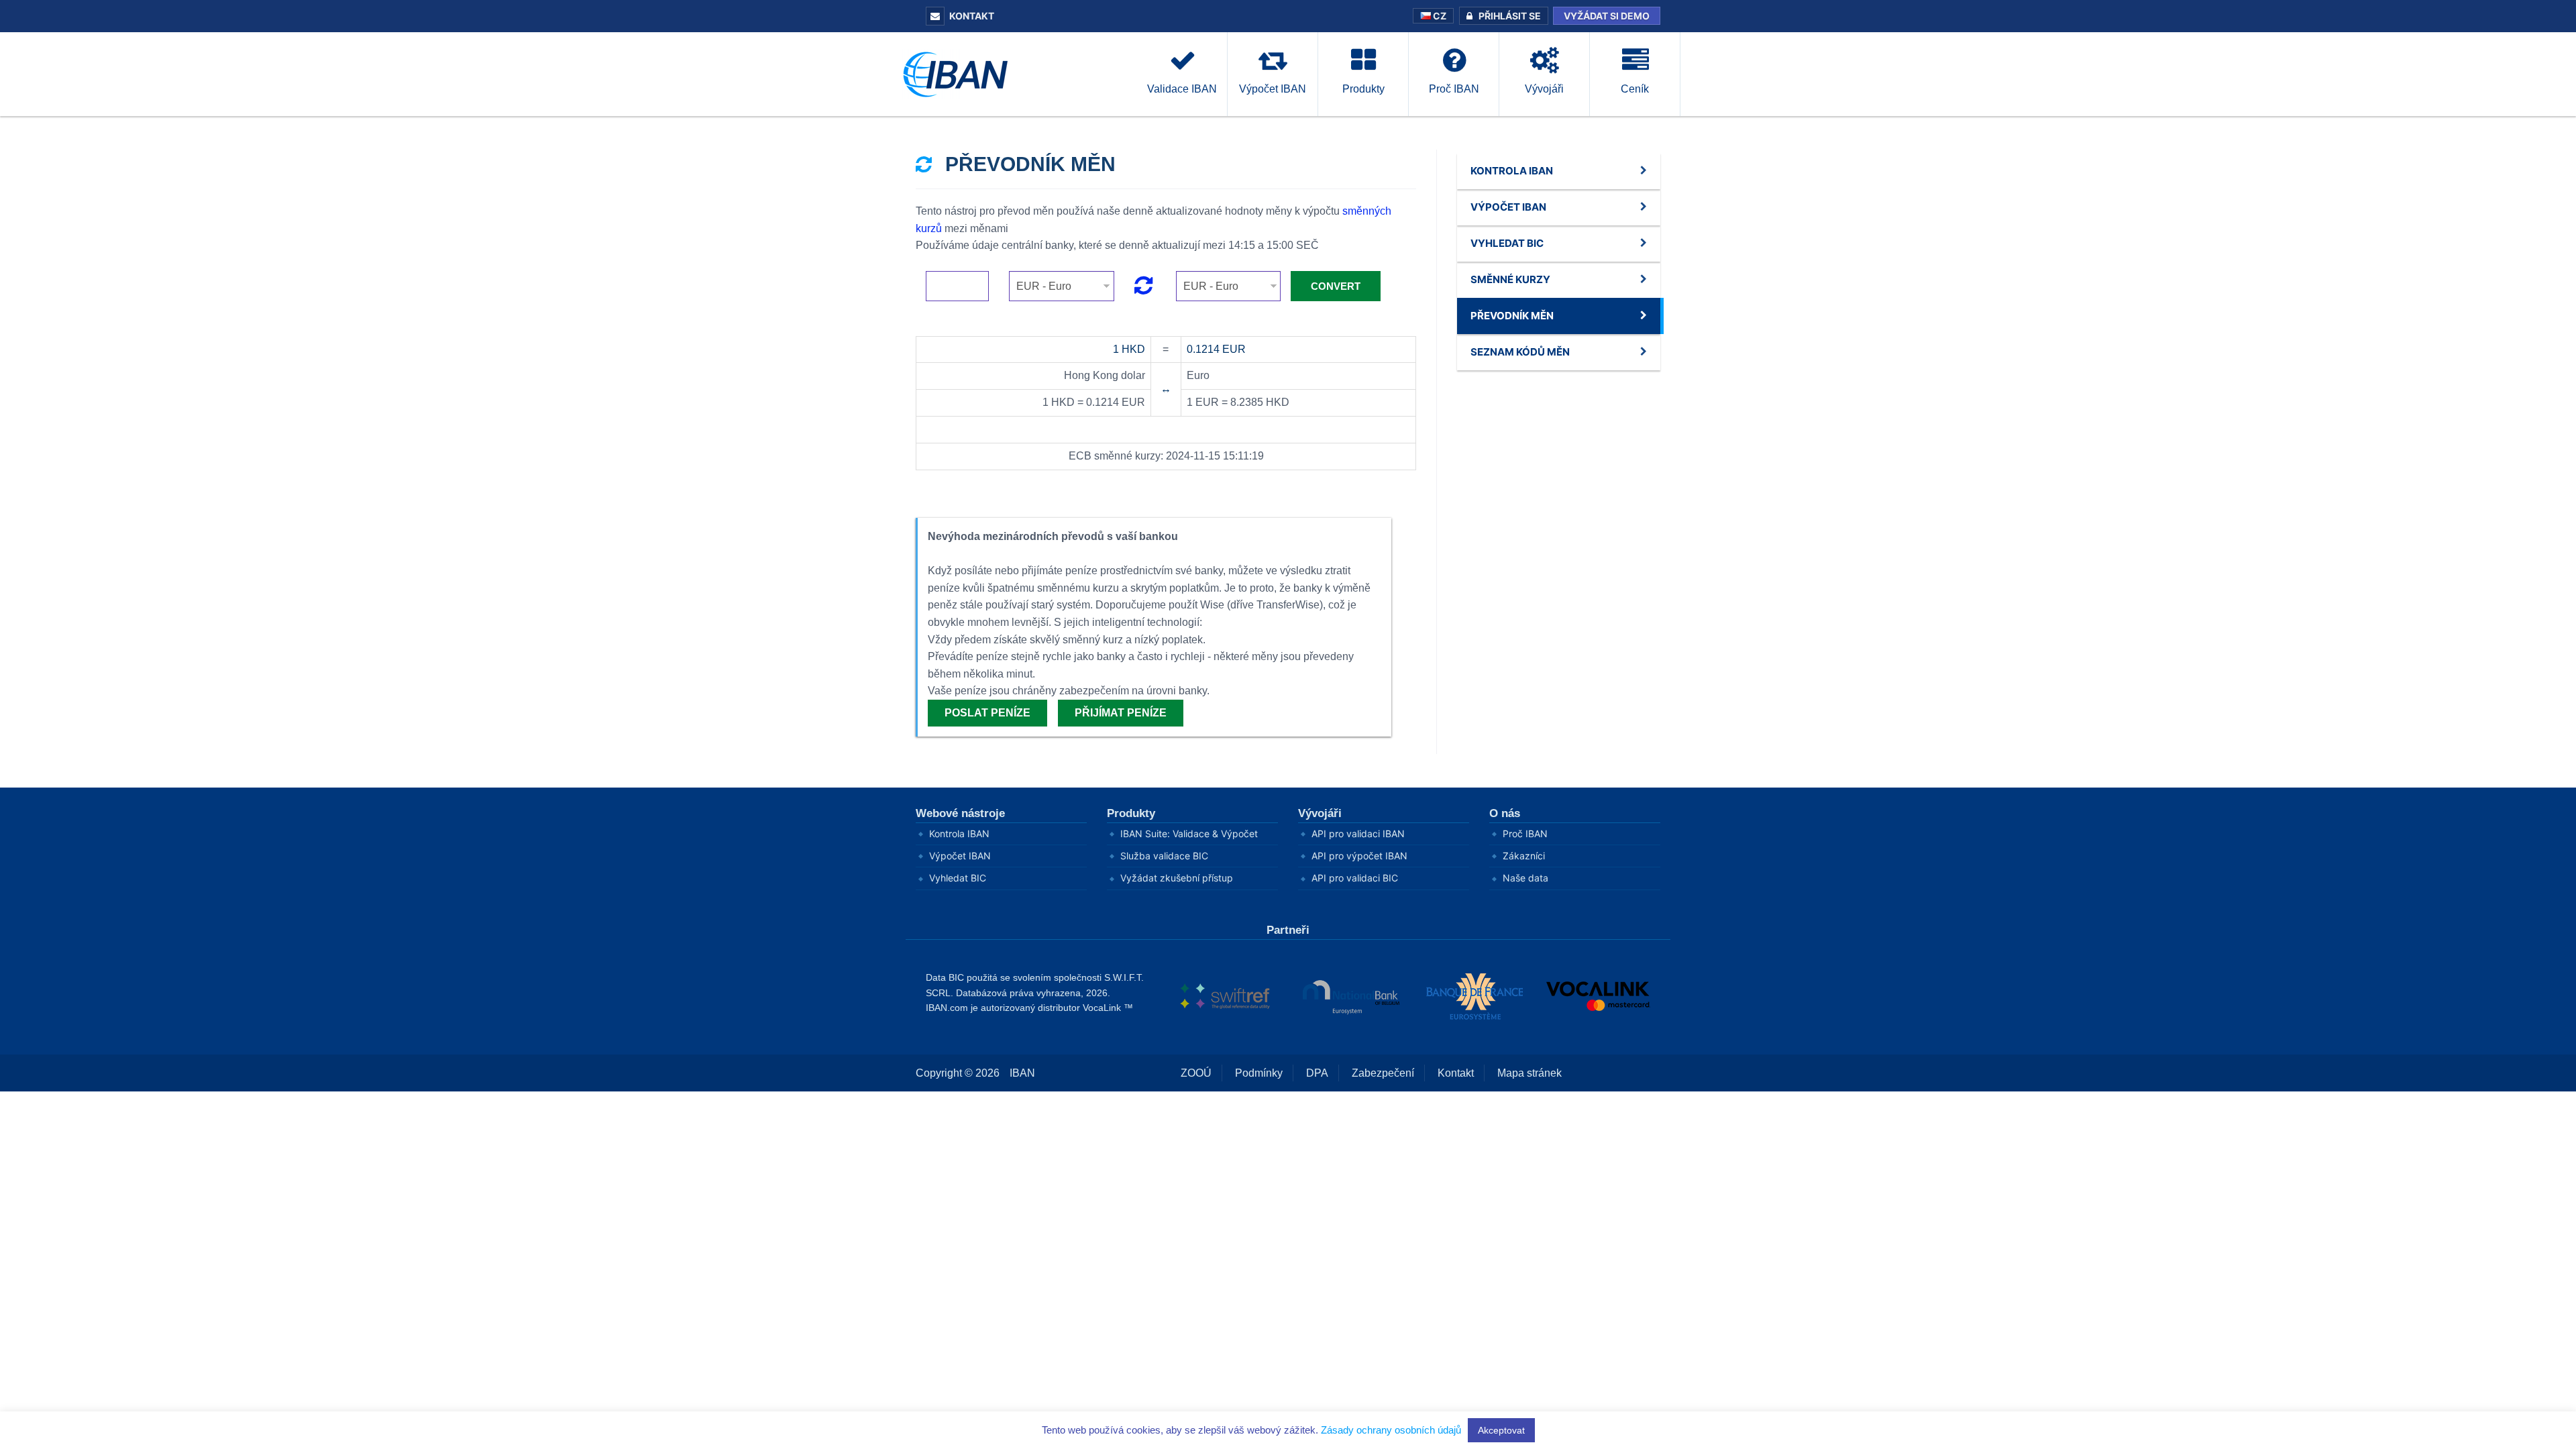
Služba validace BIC (1164, 856)
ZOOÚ (1196, 1073)
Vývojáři (1320, 813)
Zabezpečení (1383, 1073)
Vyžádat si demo (1607, 16)
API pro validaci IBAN (1358, 834)
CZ (1439, 16)
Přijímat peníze (1121, 713)
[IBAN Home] (959, 73)
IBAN (1022, 1073)
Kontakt (972, 16)
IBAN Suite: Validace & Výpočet (1189, 834)
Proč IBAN (1525, 834)
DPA (1317, 1073)
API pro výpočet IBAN (1359, 856)
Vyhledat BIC (958, 878)
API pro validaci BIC (1355, 878)
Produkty (1131, 813)
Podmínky (1259, 1073)
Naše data (1525, 878)
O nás (1505, 813)
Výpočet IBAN (960, 856)
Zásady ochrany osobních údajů (1391, 1430)
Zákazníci (1524, 856)
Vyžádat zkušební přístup (1177, 878)
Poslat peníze (987, 713)
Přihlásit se (1510, 16)
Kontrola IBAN (959, 834)
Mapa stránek (1529, 1073)
